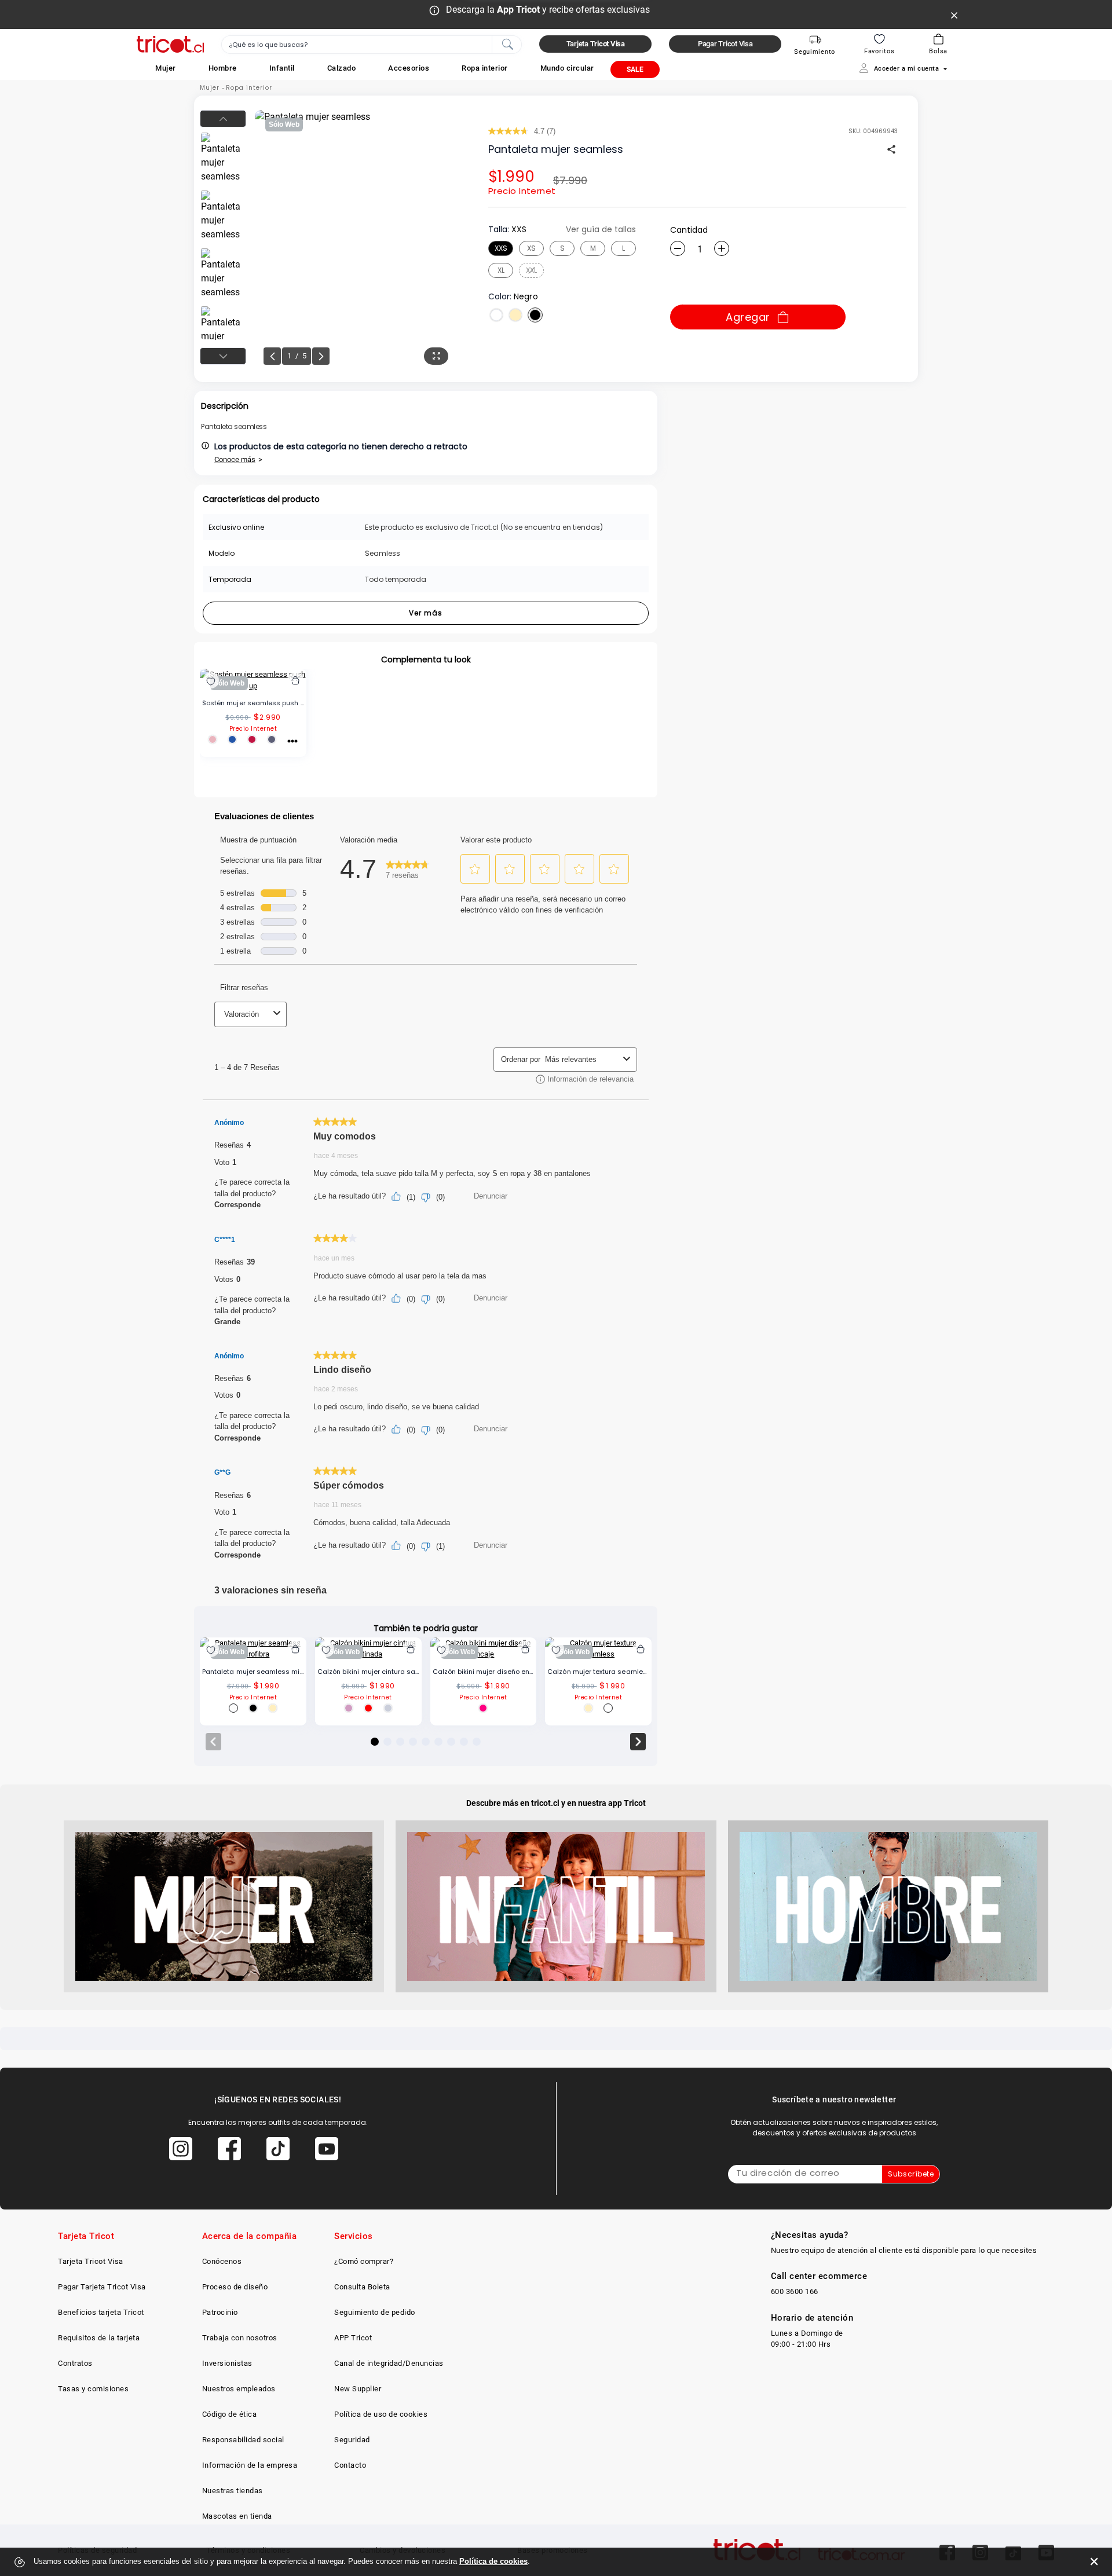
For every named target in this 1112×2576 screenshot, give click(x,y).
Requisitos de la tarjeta (99, 2338)
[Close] (954, 14)
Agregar (748, 317)
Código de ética (230, 2414)
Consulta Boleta (362, 2287)
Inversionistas (227, 2363)
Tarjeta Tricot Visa (91, 2261)
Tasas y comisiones (93, 2389)
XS (531, 248)
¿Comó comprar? (364, 2261)
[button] (166, 68)
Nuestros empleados (239, 2389)
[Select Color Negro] (535, 315)
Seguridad (352, 2440)
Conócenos (222, 2261)
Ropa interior (249, 88)
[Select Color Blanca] (496, 315)
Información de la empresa (250, 2465)
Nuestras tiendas (233, 2491)
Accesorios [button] (409, 68)
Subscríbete (911, 2174)
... (292, 739)
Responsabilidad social (243, 2440)
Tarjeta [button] (596, 44)
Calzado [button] (342, 68)
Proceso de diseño (235, 2287)
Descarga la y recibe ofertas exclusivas (548, 10)
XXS (501, 248)
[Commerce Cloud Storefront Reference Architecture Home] (170, 44)
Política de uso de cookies (381, 2414)
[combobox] (372, 45)
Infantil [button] (282, 68)
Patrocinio (220, 2312)
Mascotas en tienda (237, 2516)
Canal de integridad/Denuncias (389, 2363)
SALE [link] (635, 69)
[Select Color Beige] (515, 315)
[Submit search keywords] (507, 43)
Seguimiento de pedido (375, 2312)
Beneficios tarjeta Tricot (101, 2312)
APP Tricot (353, 2338)
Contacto (350, 2465)
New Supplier (358, 2389)
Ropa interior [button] (485, 68)
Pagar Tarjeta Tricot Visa (102, 2287)
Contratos (75, 2363)
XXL (531, 270)
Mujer (210, 88)
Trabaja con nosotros (240, 2338)
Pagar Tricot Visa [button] (725, 44)
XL (501, 270)
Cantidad (689, 230)
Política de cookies (493, 2561)
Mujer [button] (166, 68)
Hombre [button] (223, 68)
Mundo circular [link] (567, 68)
